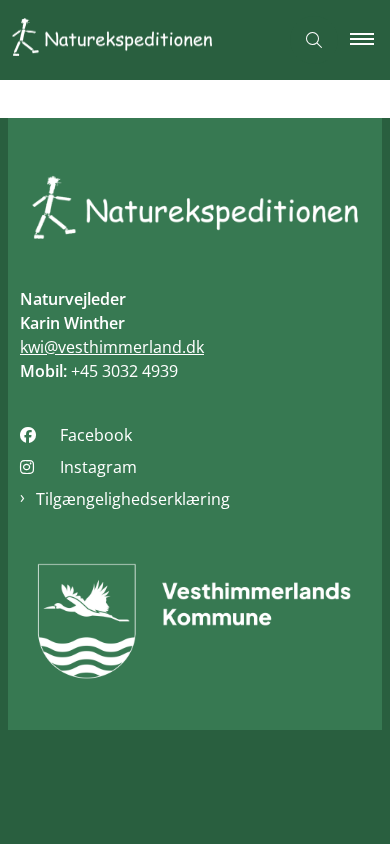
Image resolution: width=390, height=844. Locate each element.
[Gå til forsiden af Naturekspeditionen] (139, 40)
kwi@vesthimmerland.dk (112, 347)
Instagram (98, 467)
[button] (370, 40)
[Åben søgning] (314, 40)
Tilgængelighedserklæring (133, 499)
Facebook (96, 435)
